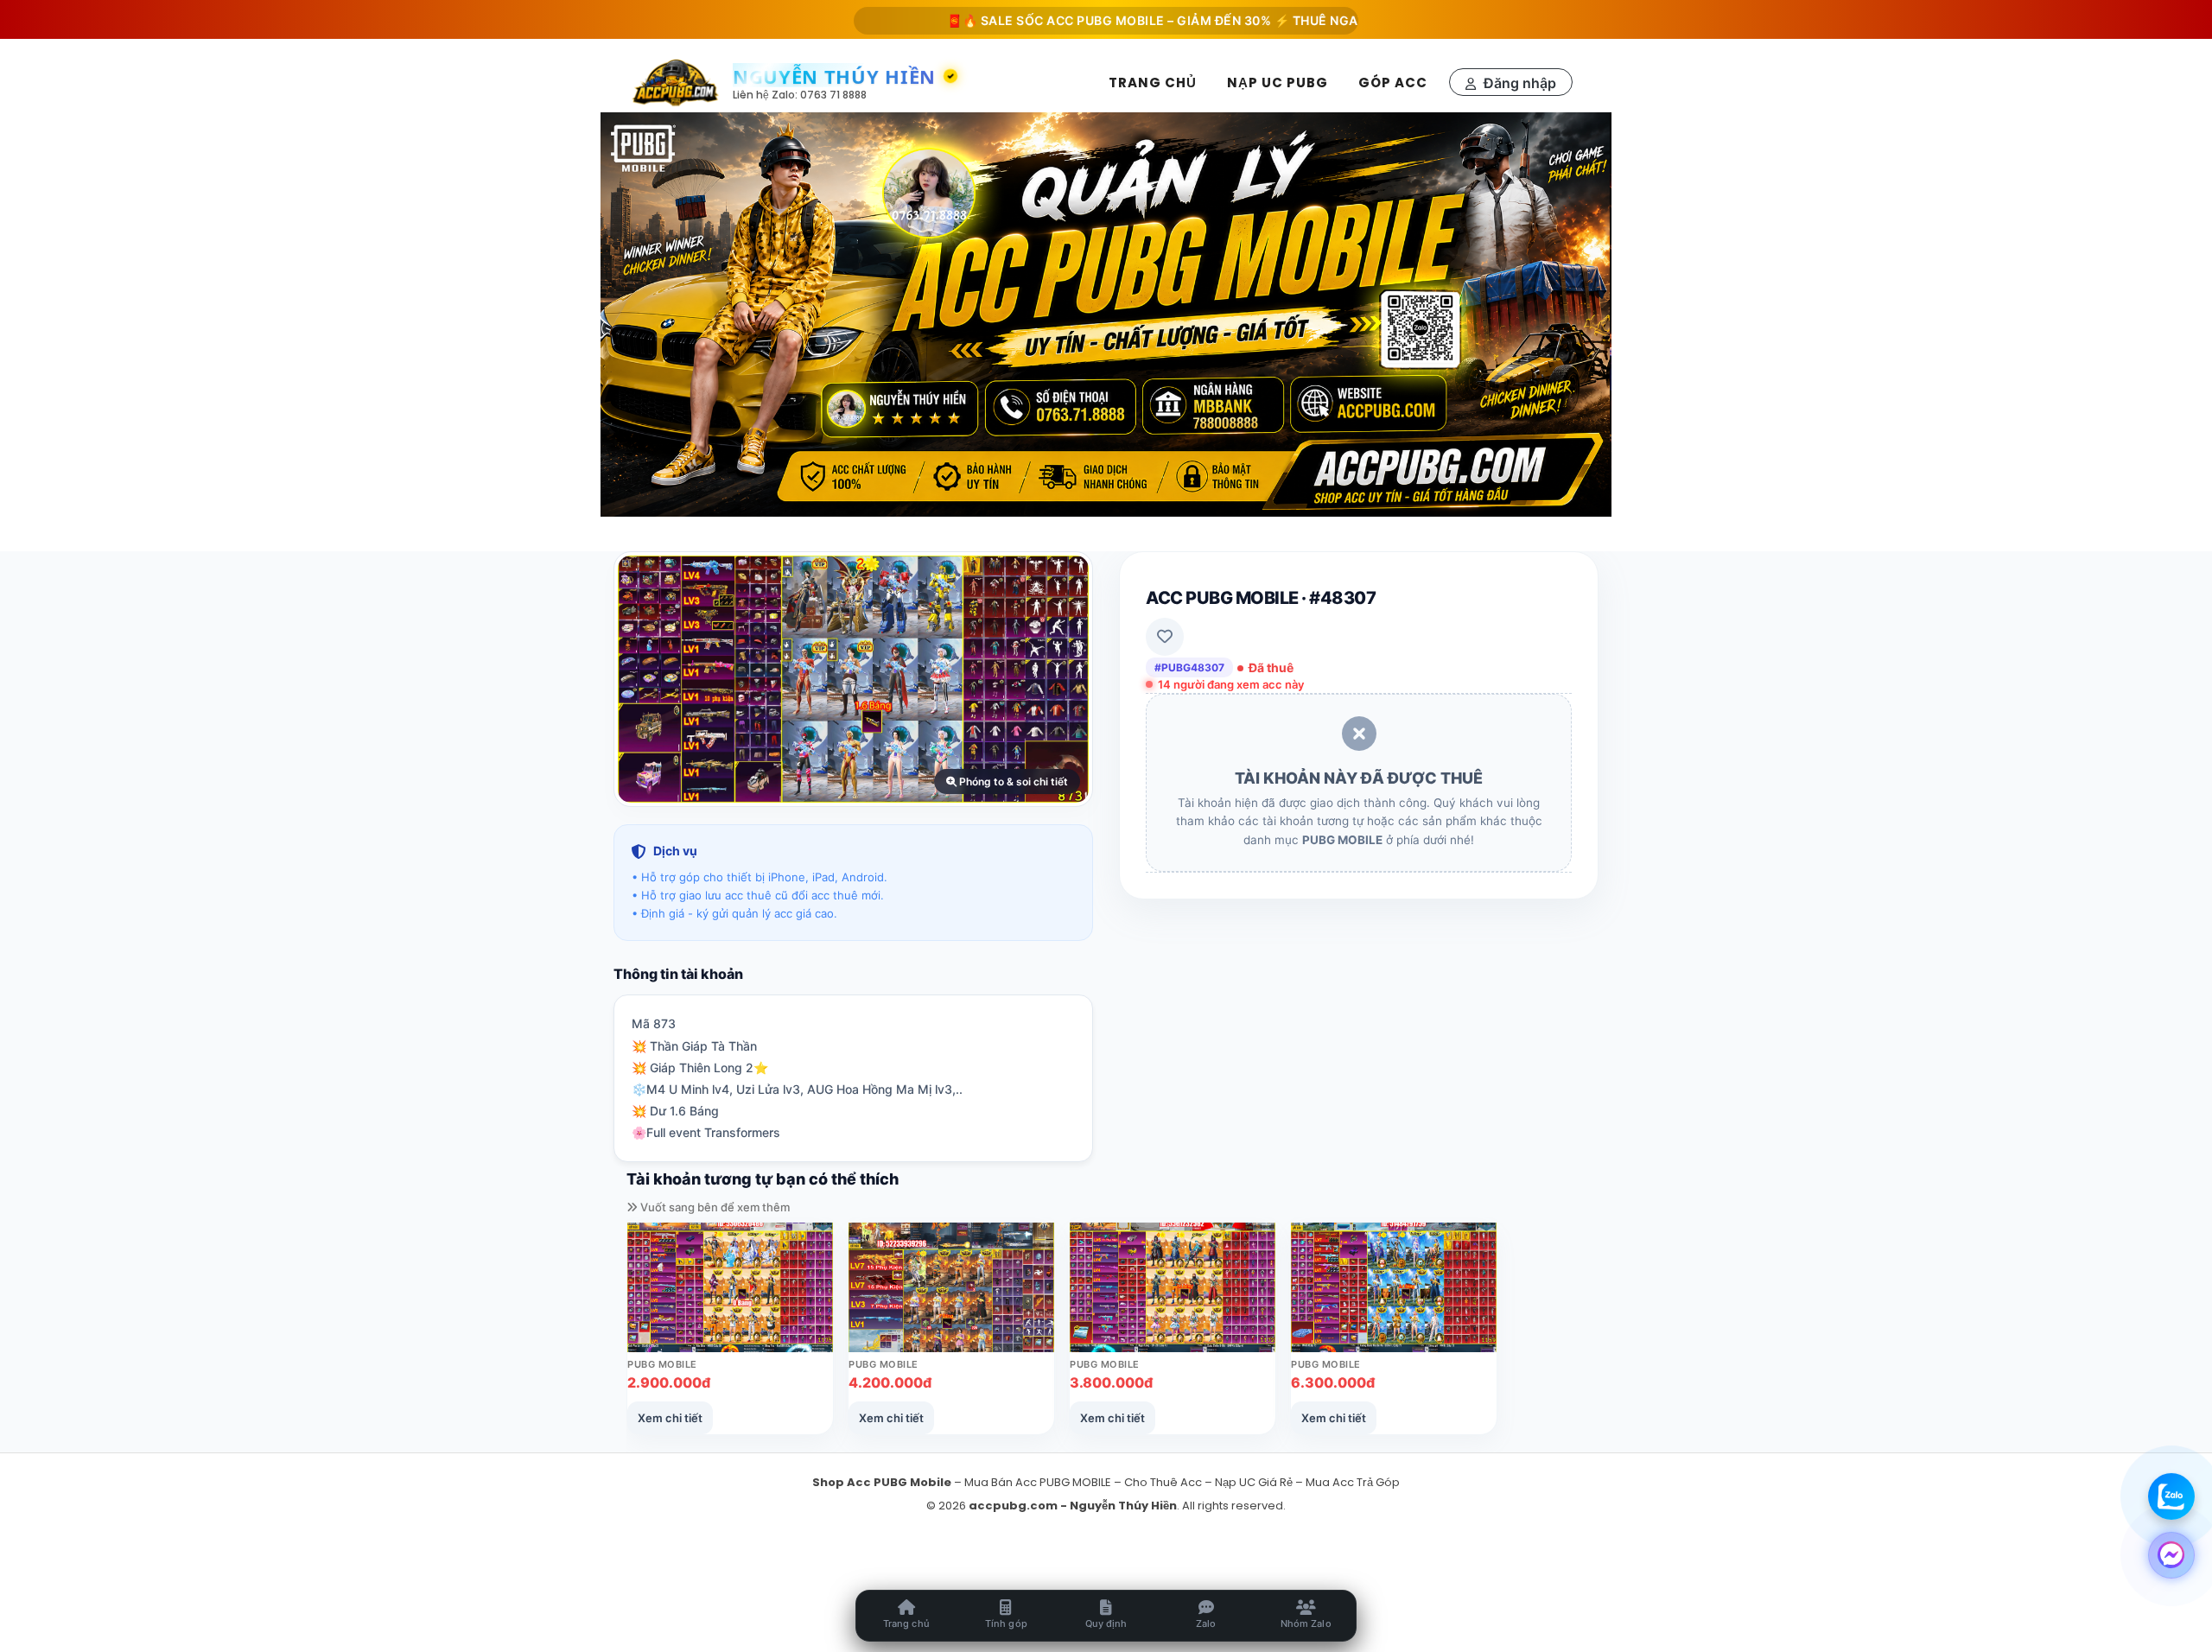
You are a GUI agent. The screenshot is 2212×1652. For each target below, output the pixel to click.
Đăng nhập (1518, 83)
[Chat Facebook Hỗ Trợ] (2171, 1554)
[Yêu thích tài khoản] (1165, 637)
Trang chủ (1153, 83)
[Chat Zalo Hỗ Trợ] (2171, 1496)
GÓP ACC (1393, 83)
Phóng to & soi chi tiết (1012, 782)
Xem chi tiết (670, 1418)
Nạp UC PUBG (1278, 83)
